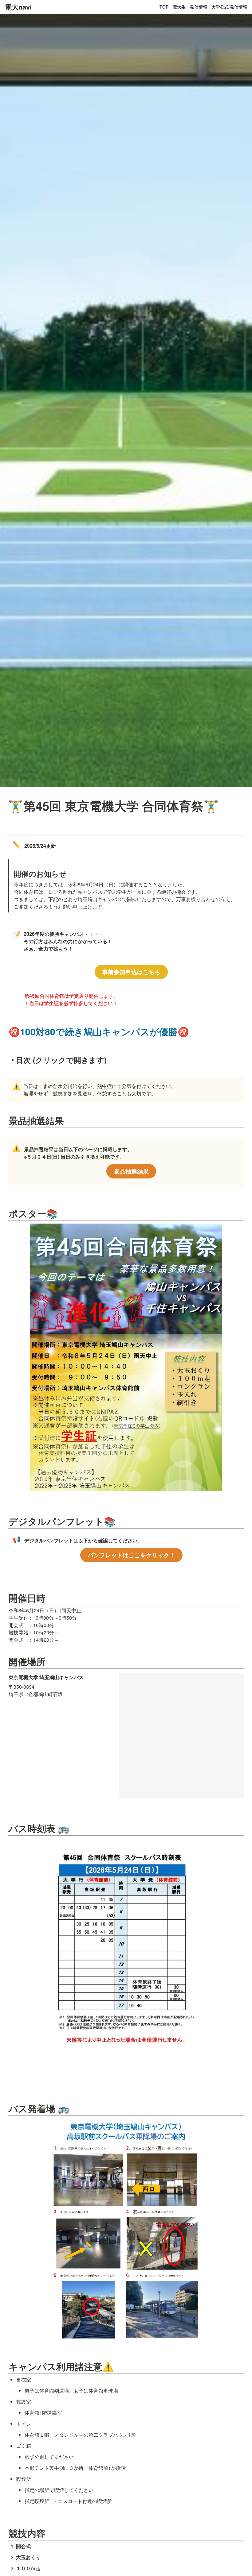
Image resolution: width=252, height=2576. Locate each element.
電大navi (18, 7)
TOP (164, 7)
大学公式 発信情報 (229, 7)
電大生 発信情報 (190, 7)
